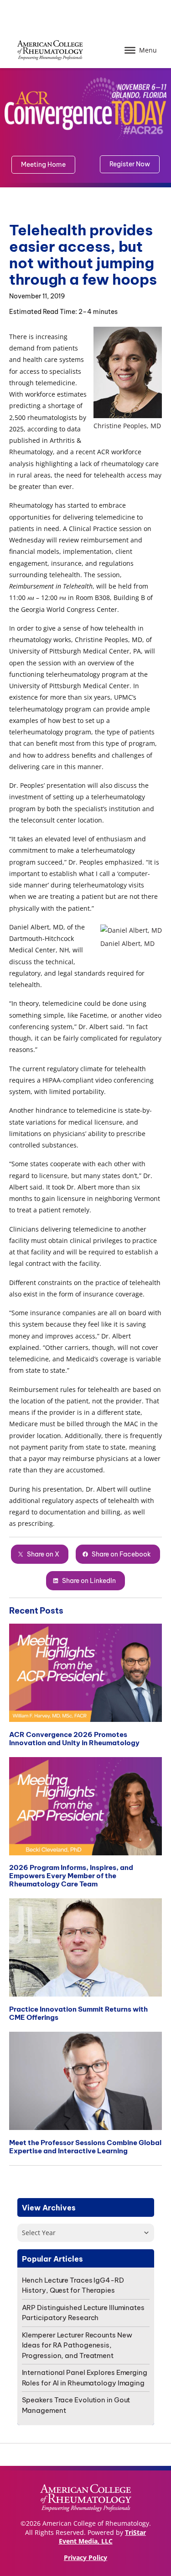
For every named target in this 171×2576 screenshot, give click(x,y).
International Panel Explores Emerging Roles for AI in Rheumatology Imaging (85, 2378)
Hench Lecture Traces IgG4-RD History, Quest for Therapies (73, 2285)
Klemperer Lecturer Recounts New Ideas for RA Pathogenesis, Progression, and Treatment (77, 2345)
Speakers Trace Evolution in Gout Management (76, 2405)
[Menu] (130, 50)
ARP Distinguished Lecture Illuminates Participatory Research (83, 2313)
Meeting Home (43, 165)
